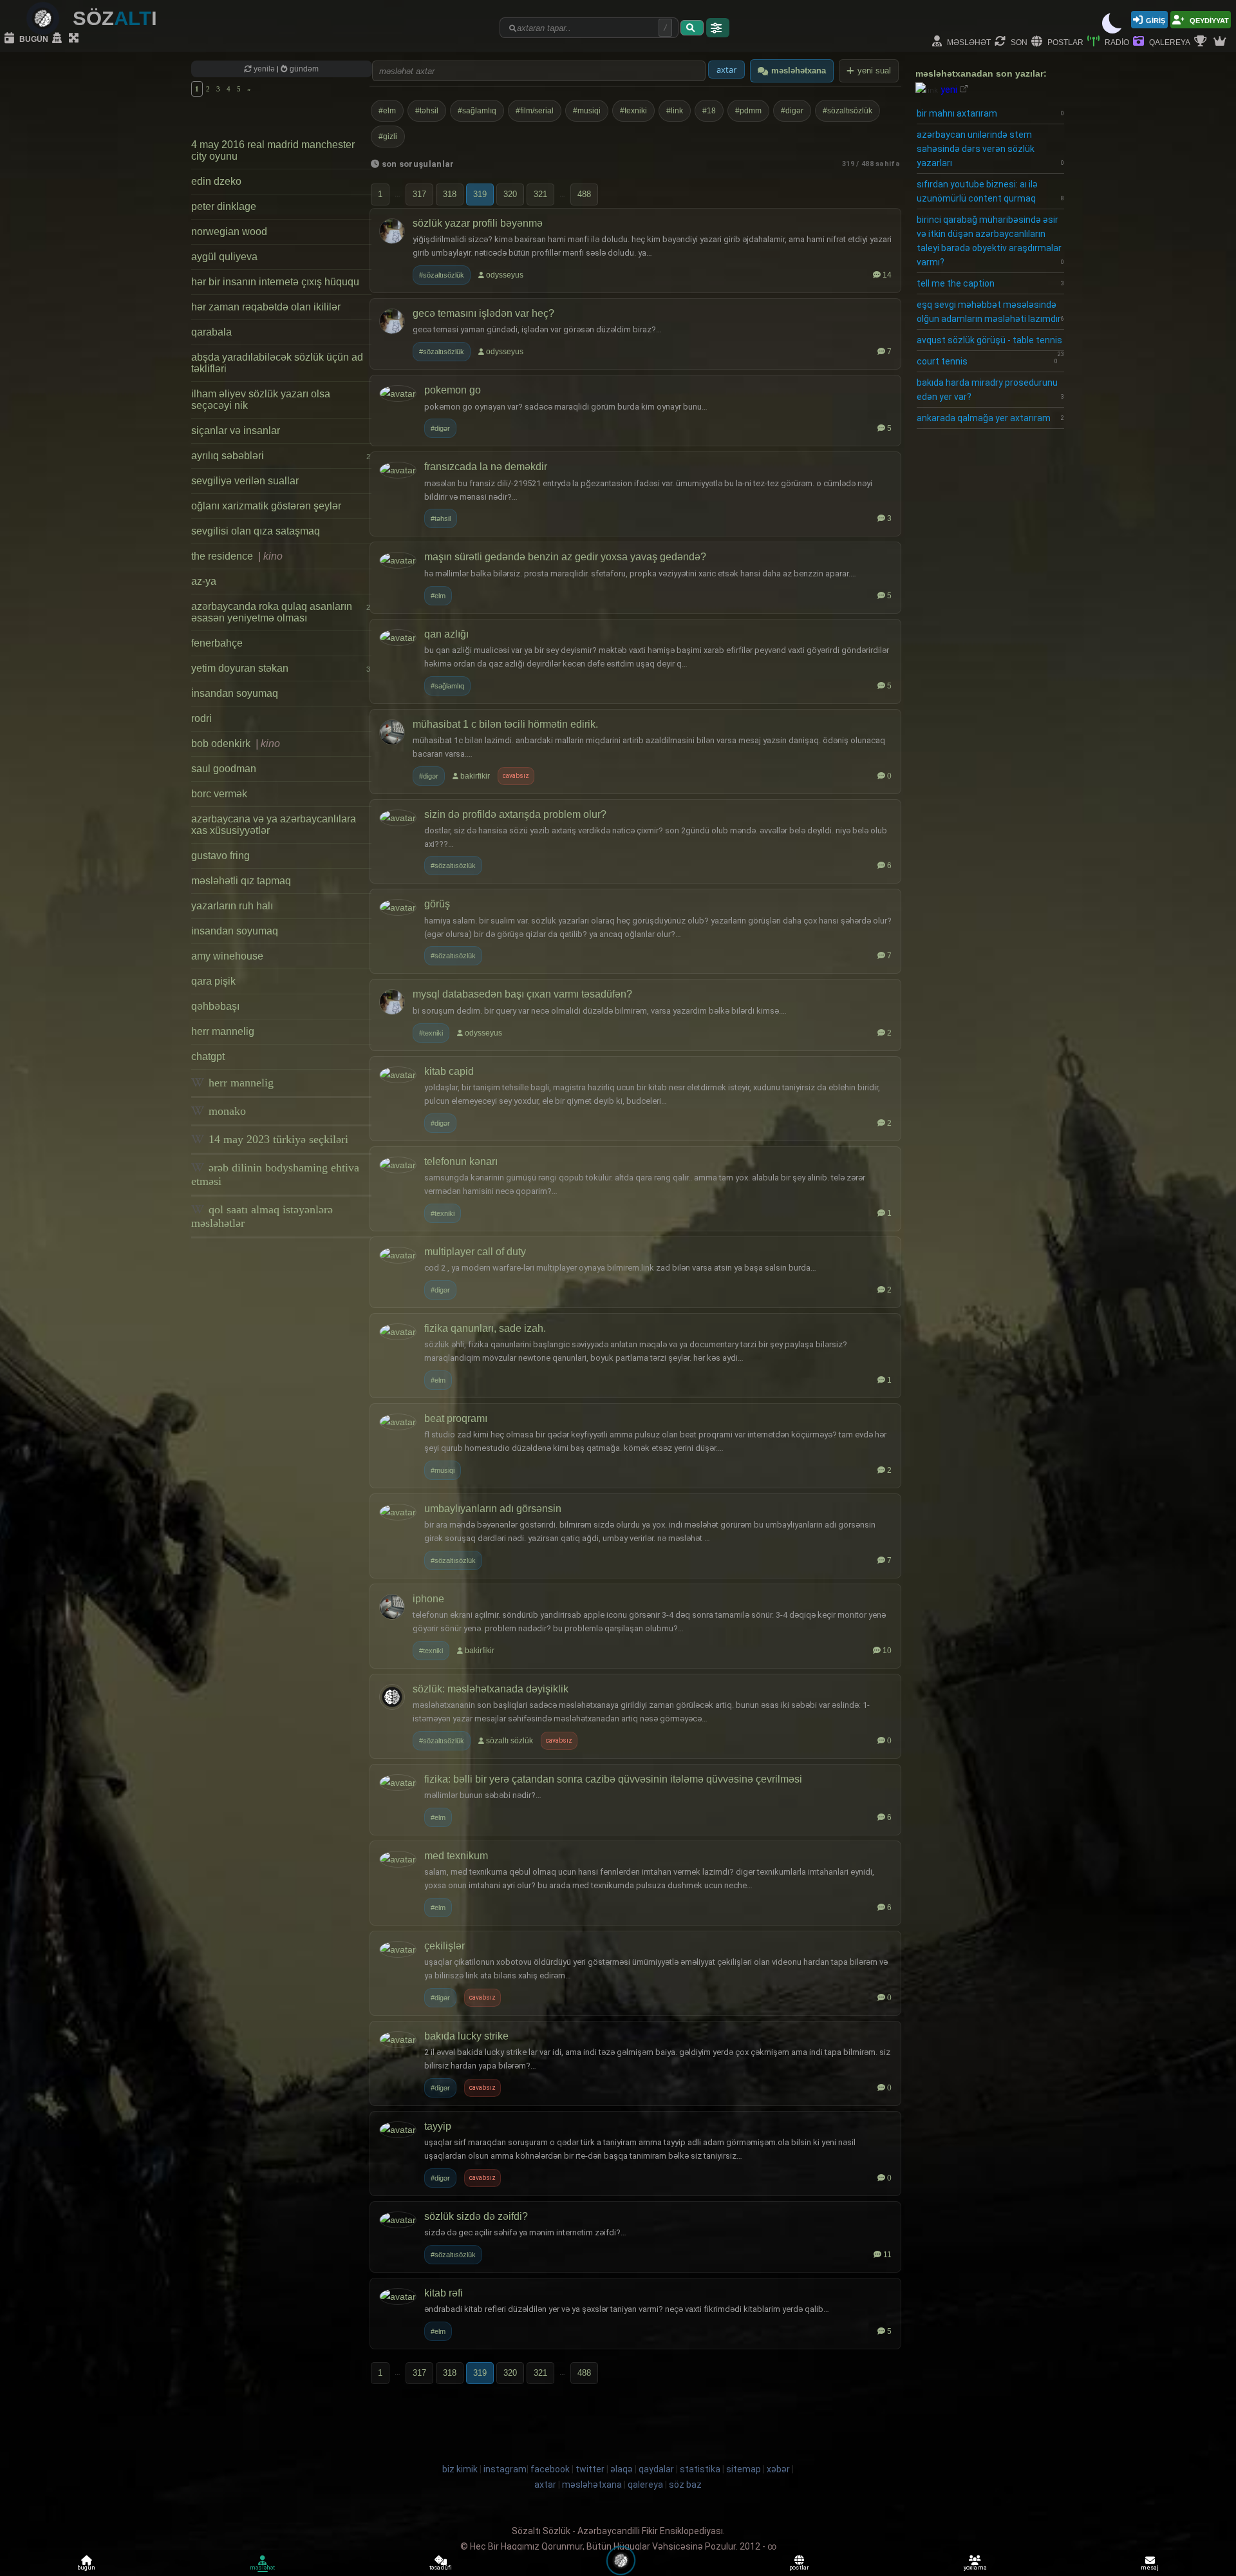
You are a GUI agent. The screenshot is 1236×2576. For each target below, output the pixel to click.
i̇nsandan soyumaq (235, 693)
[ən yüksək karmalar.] (1221, 42)
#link (675, 111)
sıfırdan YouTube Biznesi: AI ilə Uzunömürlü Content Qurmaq (990, 191)
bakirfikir (475, 776)
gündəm (303, 69)
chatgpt (208, 1056)
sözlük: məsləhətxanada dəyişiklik (491, 1689)
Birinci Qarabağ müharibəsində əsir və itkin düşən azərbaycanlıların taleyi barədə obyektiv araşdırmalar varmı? (990, 241)
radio (1116, 42)
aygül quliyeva (224, 257)
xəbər (778, 2469)
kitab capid (449, 1071)
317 (419, 194)
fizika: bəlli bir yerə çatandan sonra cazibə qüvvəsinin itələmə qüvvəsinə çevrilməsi (613, 1779)
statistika (700, 2469)
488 (584, 194)
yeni (949, 90)
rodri (201, 718)
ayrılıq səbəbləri (281, 456)
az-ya (204, 581)
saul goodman (224, 769)
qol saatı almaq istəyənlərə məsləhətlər (262, 1216)
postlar (1064, 42)
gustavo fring (220, 856)
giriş (1156, 20)
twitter (590, 2469)
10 (887, 1651)
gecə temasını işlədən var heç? (483, 313)
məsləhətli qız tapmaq (241, 881)
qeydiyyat (1208, 20)
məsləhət (968, 42)
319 (480, 194)
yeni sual (874, 71)
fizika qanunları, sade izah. (485, 1328)
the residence (237, 556)
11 (887, 2255)
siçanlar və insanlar (236, 431)
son (1018, 42)
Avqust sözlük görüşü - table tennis (990, 343)
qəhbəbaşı (215, 1006)
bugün (33, 38)
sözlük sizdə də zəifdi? (476, 2216)
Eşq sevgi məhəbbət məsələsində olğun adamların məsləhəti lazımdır (990, 312)
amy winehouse (227, 956)
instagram (505, 2469)
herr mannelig (223, 1031)
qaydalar (656, 2469)
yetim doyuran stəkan (281, 668)
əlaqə (622, 2469)
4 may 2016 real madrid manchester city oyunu (273, 150)
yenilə (264, 69)
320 (510, 194)
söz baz (685, 2485)
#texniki (633, 111)
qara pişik (213, 981)
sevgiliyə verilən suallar (245, 481)
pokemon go (453, 390)
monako (226, 1111)
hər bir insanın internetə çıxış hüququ (275, 282)
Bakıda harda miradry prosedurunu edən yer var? (990, 390)
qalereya (1169, 42)
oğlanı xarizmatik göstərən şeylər (266, 506)
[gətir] (692, 28)
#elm (387, 111)
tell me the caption (990, 283)
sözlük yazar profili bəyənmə (478, 223)
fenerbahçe (217, 643)
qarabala (211, 332)
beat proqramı (456, 1418)
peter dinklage (224, 206)
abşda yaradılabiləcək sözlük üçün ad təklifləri (277, 363)
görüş (437, 904)
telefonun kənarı (461, 1161)
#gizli (388, 137)
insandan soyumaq (235, 931)
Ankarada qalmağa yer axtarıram (990, 418)
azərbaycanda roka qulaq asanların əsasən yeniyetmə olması (281, 612)
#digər (792, 111)
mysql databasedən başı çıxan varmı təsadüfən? (522, 994)
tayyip (438, 2126)
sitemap (744, 2469)
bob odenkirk (236, 743)
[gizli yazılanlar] (59, 39)
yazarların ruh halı (232, 906)
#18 (709, 111)
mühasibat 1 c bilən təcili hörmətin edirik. (505, 724)
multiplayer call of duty (475, 1252)
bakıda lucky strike (466, 2036)
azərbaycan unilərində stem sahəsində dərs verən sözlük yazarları (990, 149)
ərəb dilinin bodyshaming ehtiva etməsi (275, 1174)
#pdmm (748, 111)
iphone (428, 1599)
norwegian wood (229, 232)
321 (540, 194)
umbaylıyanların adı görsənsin (493, 1509)
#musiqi (587, 111)
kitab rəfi (444, 2293)
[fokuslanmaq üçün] (75, 39)
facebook (550, 2469)
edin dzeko (216, 181)
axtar (545, 2485)
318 (450, 194)
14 (887, 275)
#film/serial (535, 111)
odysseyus (505, 275)
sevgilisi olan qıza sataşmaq (256, 531)
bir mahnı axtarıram (990, 113)
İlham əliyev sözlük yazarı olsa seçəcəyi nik (261, 400)
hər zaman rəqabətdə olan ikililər (266, 307)
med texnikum (456, 1856)
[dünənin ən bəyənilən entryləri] (1202, 42)
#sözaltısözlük (847, 111)
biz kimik (461, 2469)
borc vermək (219, 794)
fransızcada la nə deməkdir (486, 467)
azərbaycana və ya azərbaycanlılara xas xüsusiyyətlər (274, 825)
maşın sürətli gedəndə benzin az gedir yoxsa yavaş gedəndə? (565, 557)
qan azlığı (446, 634)
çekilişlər (445, 1946)
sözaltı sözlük (510, 1741)
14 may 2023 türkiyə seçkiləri (277, 1139)
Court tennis (987, 361)
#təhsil (427, 111)
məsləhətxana (799, 71)
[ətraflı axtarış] (718, 28)
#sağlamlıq (477, 111)
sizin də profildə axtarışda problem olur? (515, 814)
